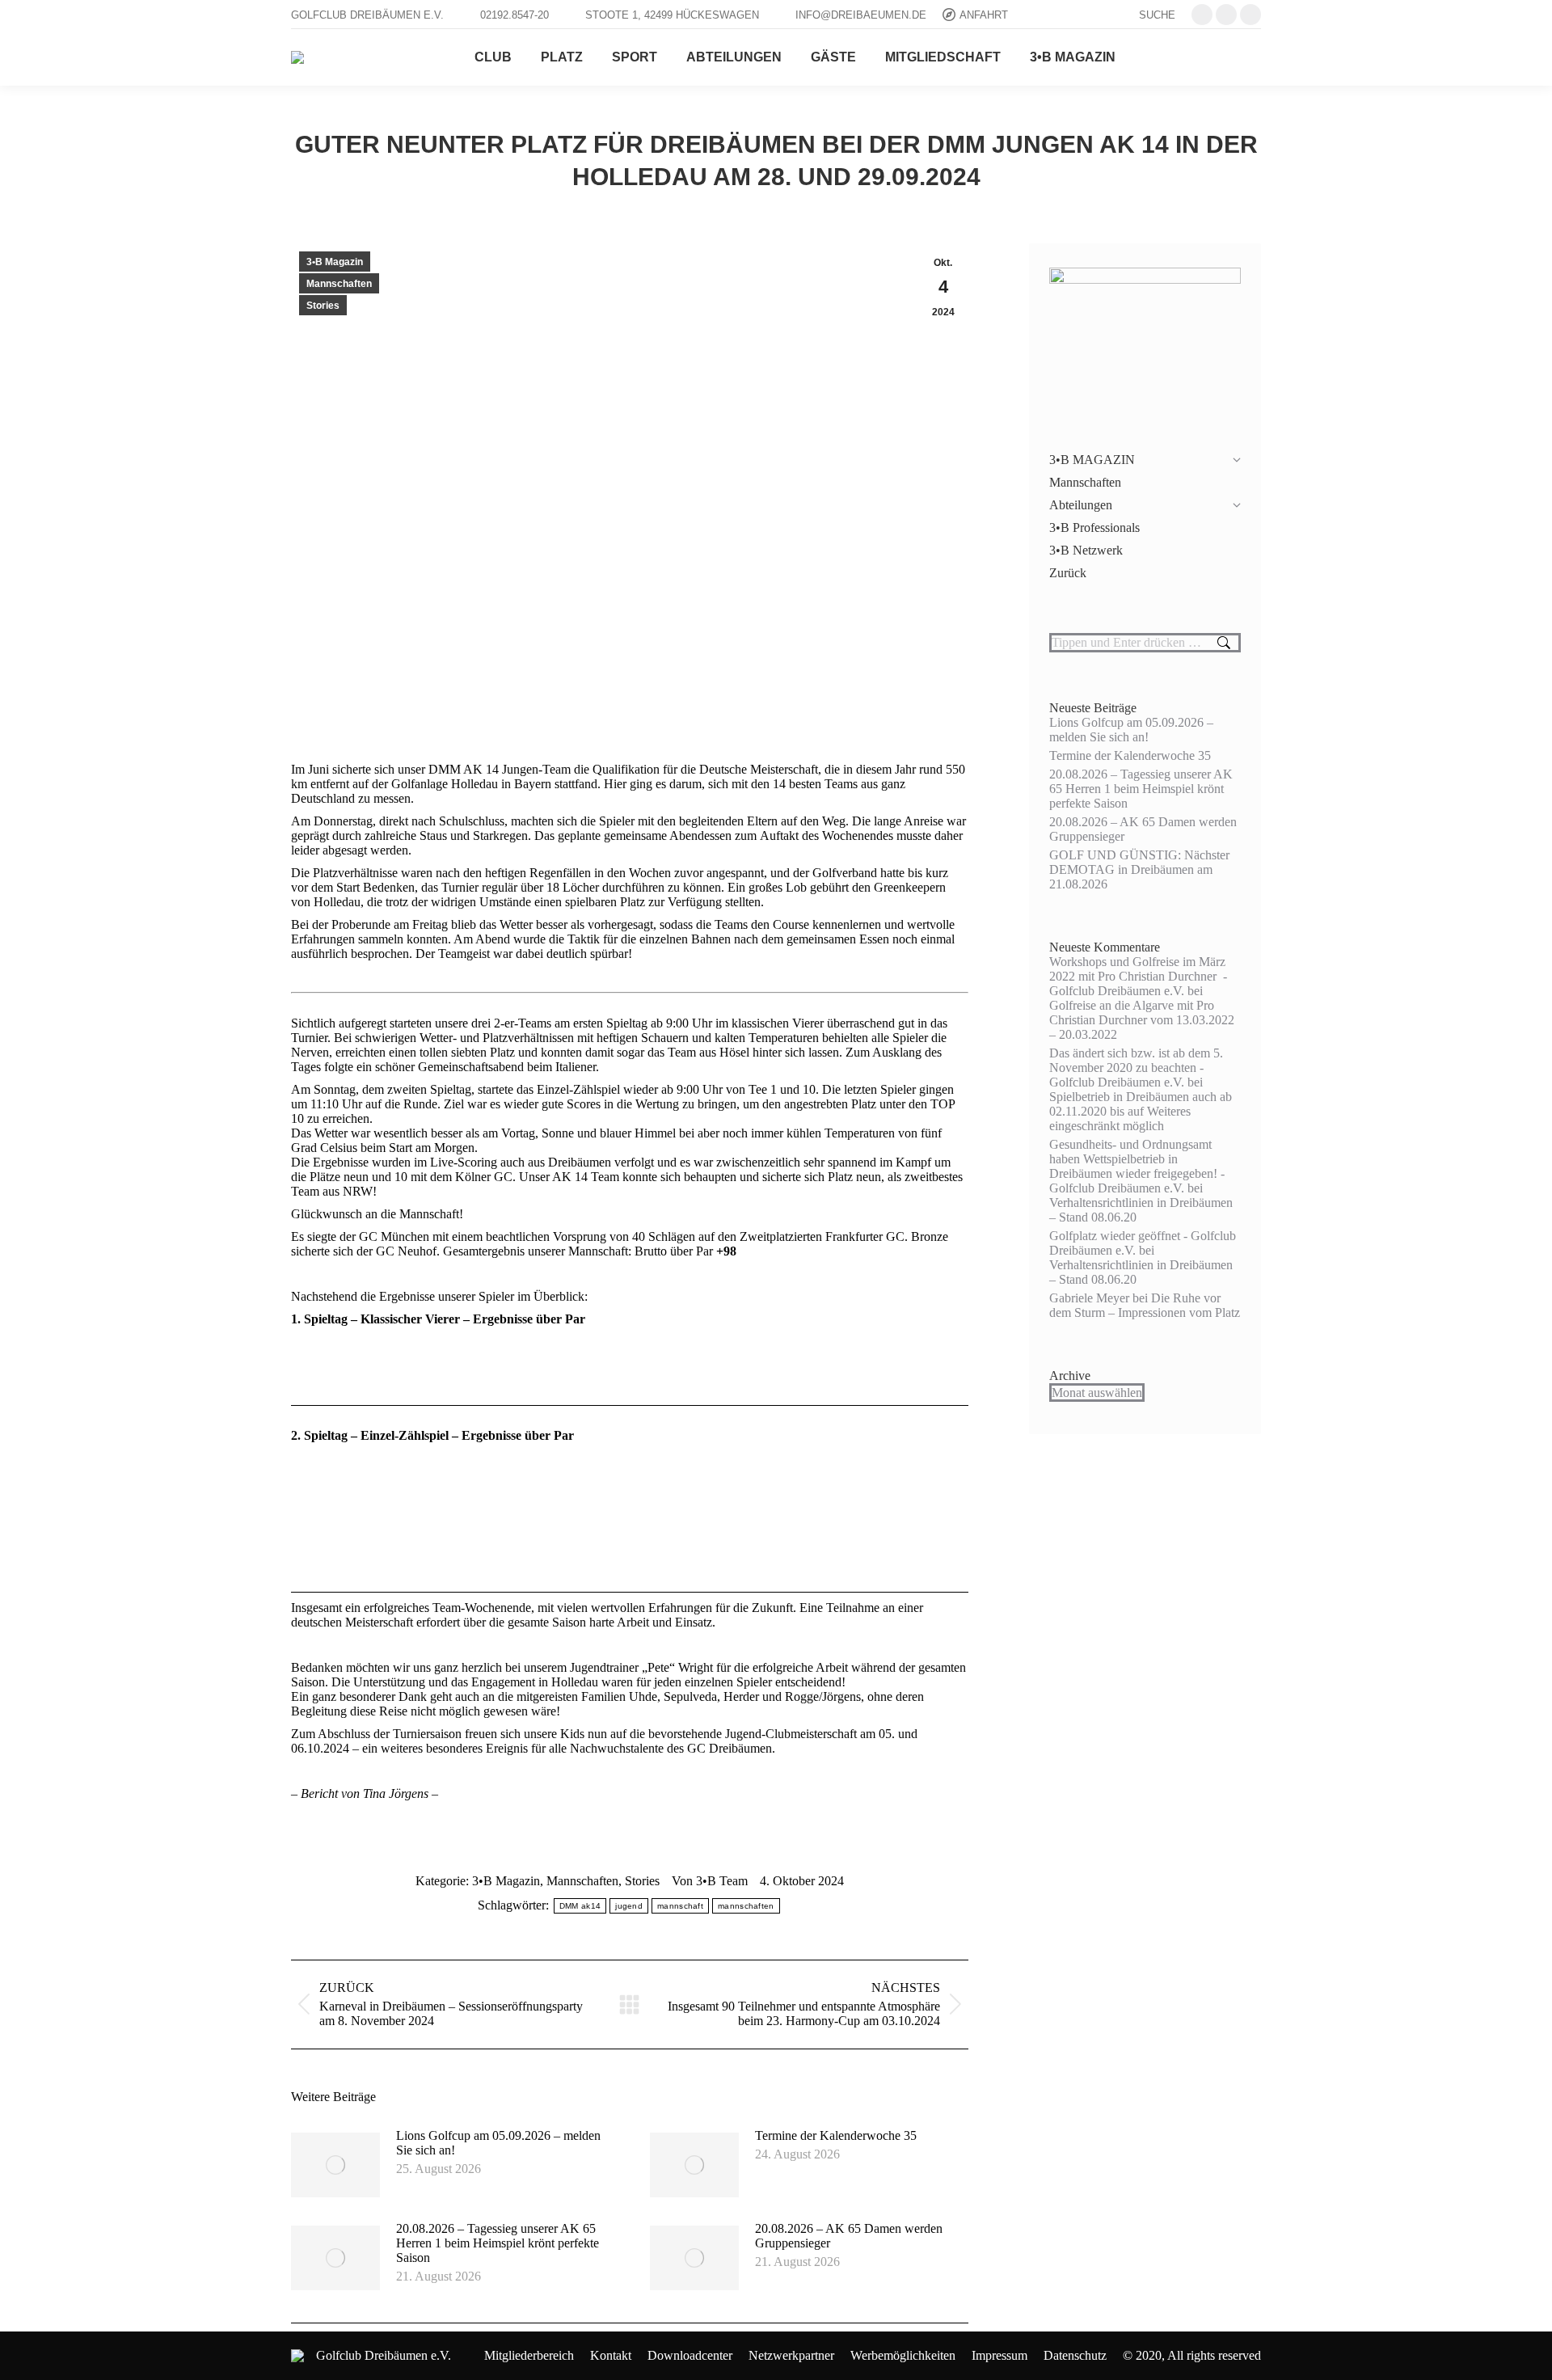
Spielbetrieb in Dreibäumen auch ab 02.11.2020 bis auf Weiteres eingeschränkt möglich (1141, 1111)
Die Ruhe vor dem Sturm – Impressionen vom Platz (1145, 1305)
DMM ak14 (580, 1906)
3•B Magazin (335, 262)
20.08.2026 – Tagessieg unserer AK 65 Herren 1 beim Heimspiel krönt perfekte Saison (498, 2243)
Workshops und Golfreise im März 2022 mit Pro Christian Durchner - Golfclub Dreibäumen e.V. (1138, 976)
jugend (629, 1906)
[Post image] (335, 2165)
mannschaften (746, 1906)
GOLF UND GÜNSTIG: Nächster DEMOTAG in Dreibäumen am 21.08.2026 (1139, 869)
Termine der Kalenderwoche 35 (836, 2135)
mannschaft (680, 1906)
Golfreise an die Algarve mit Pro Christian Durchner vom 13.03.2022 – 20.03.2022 (1142, 1020)
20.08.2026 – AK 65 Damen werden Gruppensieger (849, 2236)
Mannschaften (339, 284)
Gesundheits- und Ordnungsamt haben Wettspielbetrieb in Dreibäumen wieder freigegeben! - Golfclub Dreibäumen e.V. (1137, 1166)
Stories (323, 306)
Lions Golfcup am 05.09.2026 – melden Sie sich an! (498, 2143)
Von (710, 1881)
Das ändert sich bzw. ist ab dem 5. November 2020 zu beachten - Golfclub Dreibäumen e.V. (1136, 1068)
